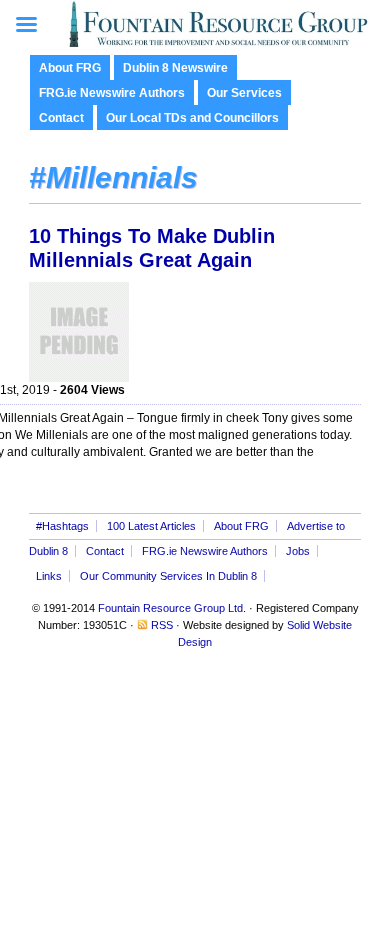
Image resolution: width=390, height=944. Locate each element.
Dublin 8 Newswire (175, 68)
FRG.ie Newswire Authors (112, 93)
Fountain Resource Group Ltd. (172, 608)
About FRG (70, 68)
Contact (61, 118)
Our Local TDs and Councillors (192, 118)
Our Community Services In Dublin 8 (168, 576)
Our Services (244, 93)
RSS (162, 625)
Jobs (298, 551)
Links (49, 576)
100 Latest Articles (151, 526)
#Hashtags (62, 526)
